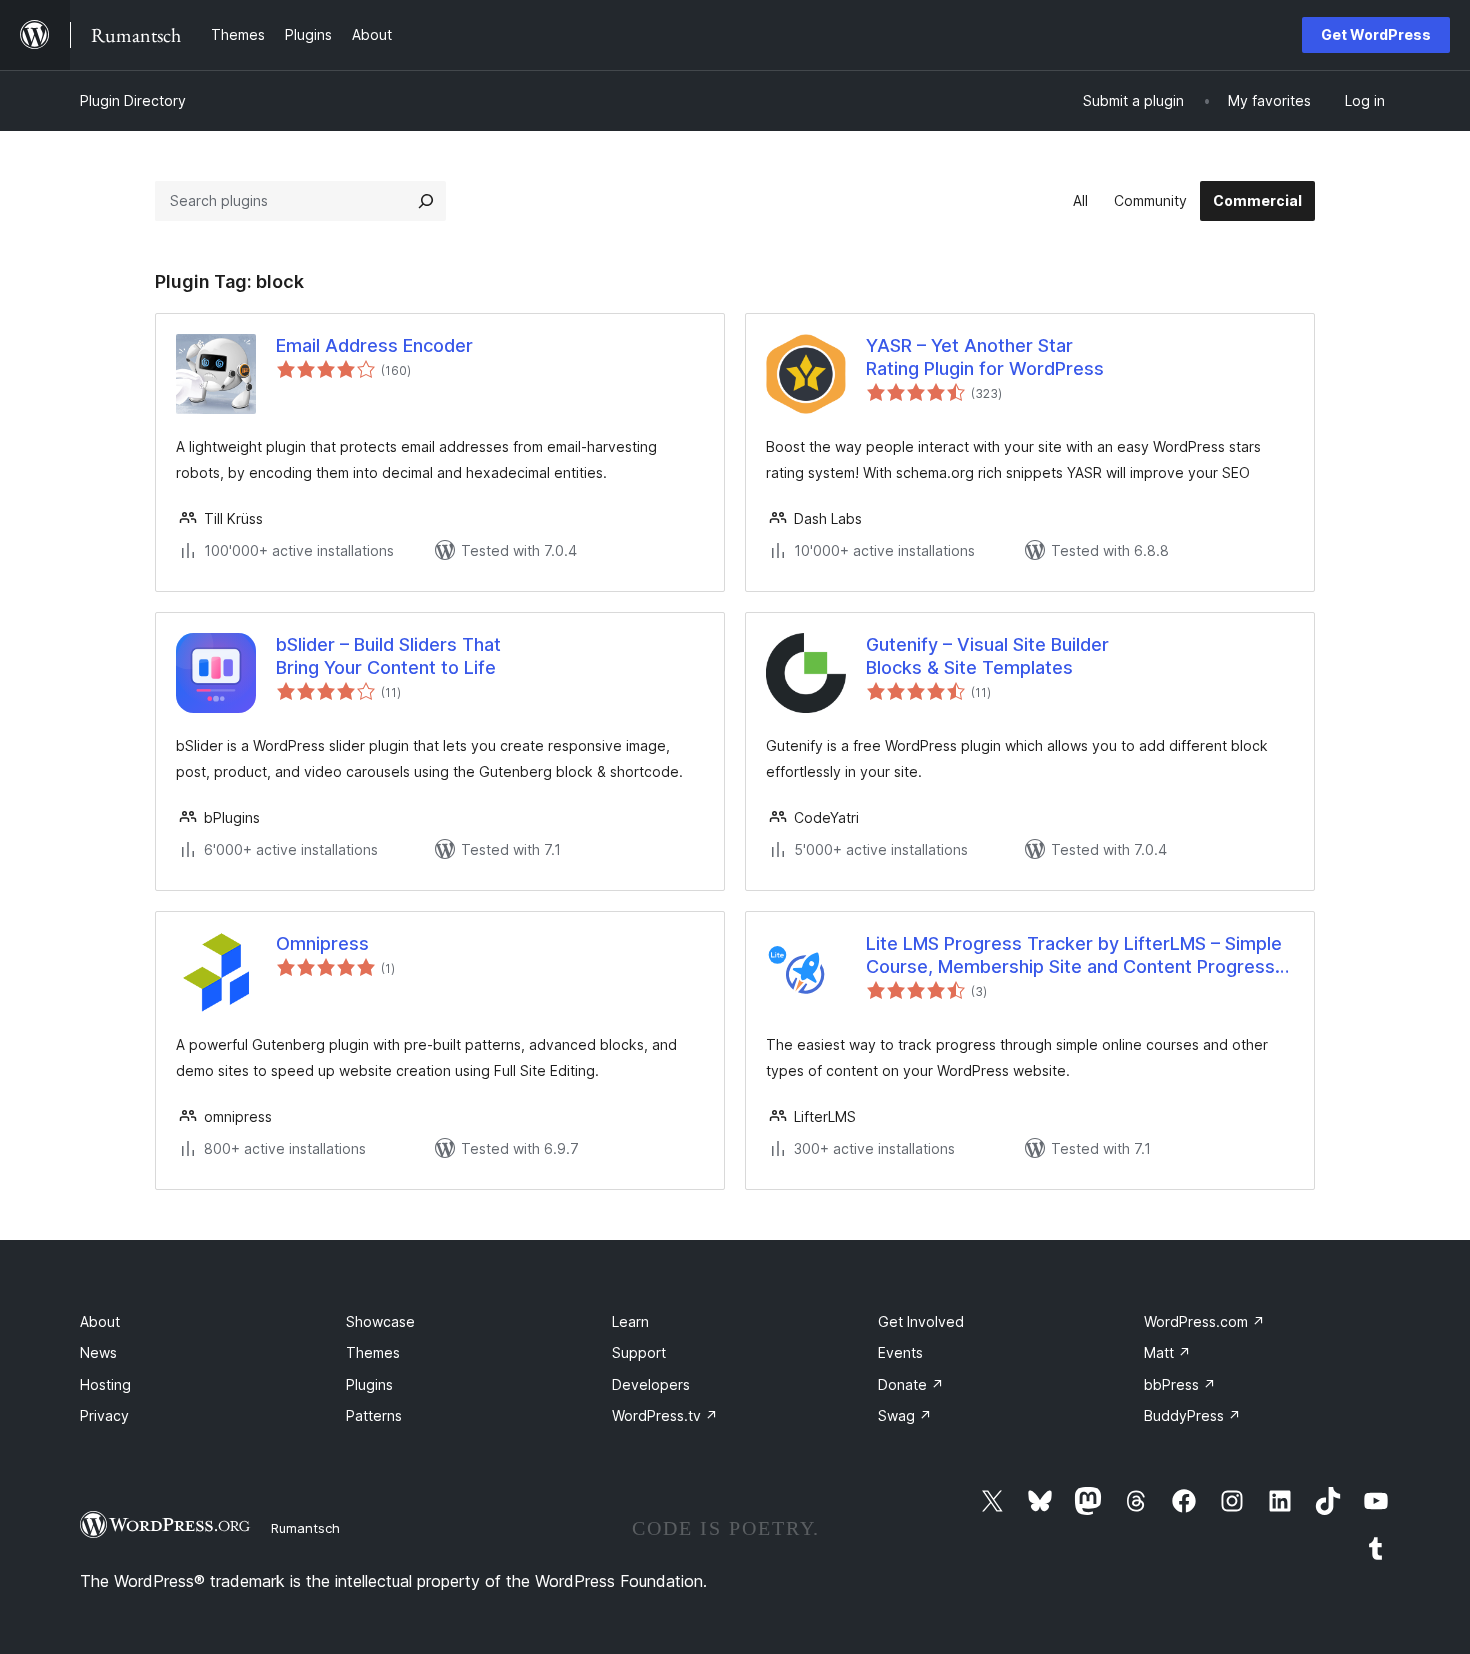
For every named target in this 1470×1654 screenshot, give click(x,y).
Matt (1167, 1352)
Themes (373, 1352)
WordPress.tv (665, 1415)
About (100, 1321)
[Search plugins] (426, 201)
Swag (905, 1415)
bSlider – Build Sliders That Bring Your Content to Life (388, 656)
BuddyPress (1192, 1415)
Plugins (369, 1384)
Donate (911, 1384)
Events (900, 1352)
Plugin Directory (133, 100)
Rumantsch (305, 1528)
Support (639, 1352)
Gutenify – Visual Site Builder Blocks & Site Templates (987, 656)
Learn (630, 1321)
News (98, 1352)
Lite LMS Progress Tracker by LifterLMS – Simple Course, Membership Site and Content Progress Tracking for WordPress (1074, 956)
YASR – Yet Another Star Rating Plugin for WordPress (985, 357)
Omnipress (322, 943)
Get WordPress (1376, 34)
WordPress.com (1204, 1321)
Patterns (374, 1415)
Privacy (104, 1415)
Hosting (105, 1384)
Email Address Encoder (374, 345)
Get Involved (921, 1321)
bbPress (1180, 1384)
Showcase (380, 1321)
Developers (651, 1384)
